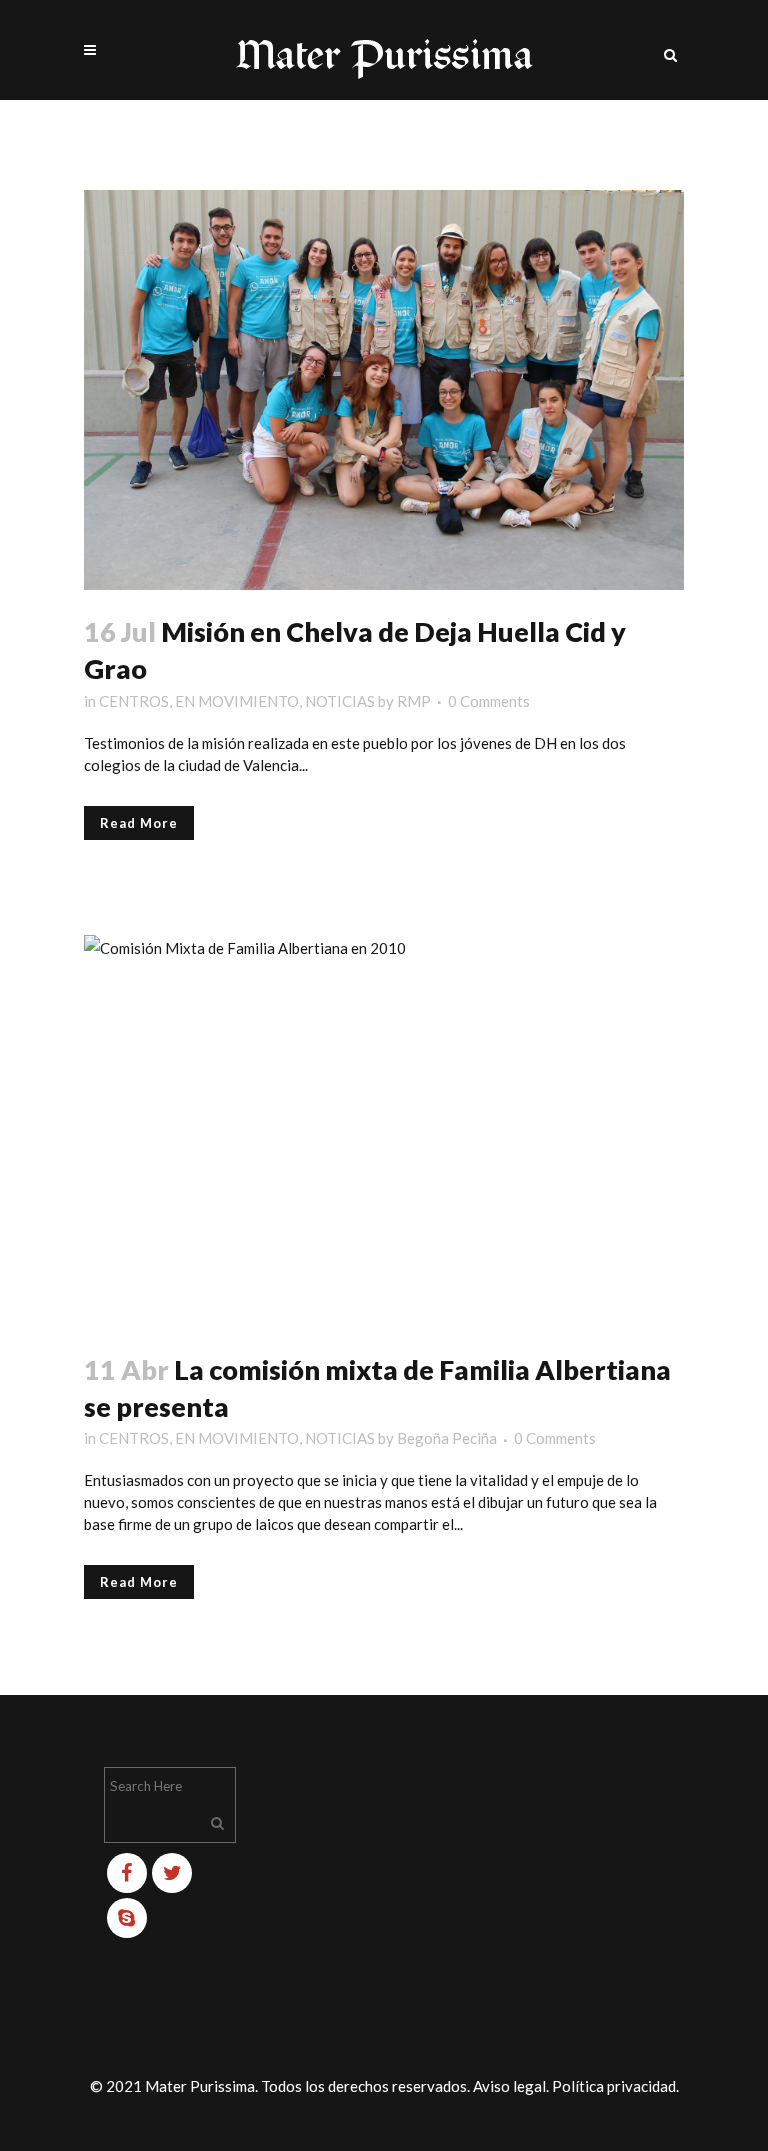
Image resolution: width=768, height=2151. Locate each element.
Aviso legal (509, 2086)
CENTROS (134, 701)
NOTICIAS (340, 701)
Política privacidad (614, 2086)
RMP (414, 701)
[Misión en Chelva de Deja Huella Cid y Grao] (384, 390)
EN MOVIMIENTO (237, 701)
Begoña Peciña (447, 1438)
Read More (139, 823)
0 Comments (489, 701)
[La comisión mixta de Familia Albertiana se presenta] (384, 1131)
